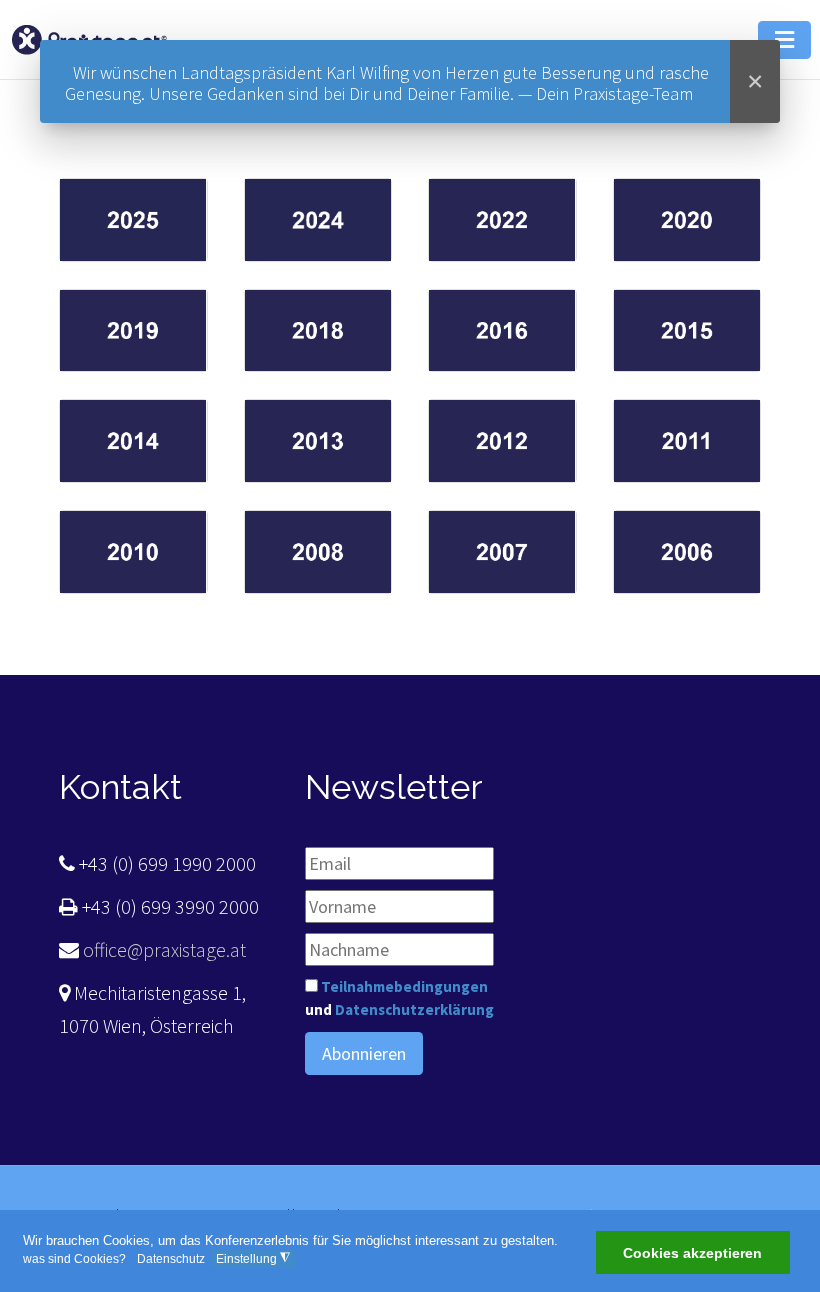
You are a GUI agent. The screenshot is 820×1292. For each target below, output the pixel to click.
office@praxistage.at (162, 949)
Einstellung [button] (253, 1258)
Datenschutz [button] (171, 1259)
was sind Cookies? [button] (74, 1259)
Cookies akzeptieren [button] (692, 1253)
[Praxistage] (89, 37)
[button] (784, 40)
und (399, 998)
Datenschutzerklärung (414, 1009)
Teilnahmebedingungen (404, 986)
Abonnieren (364, 1053)
